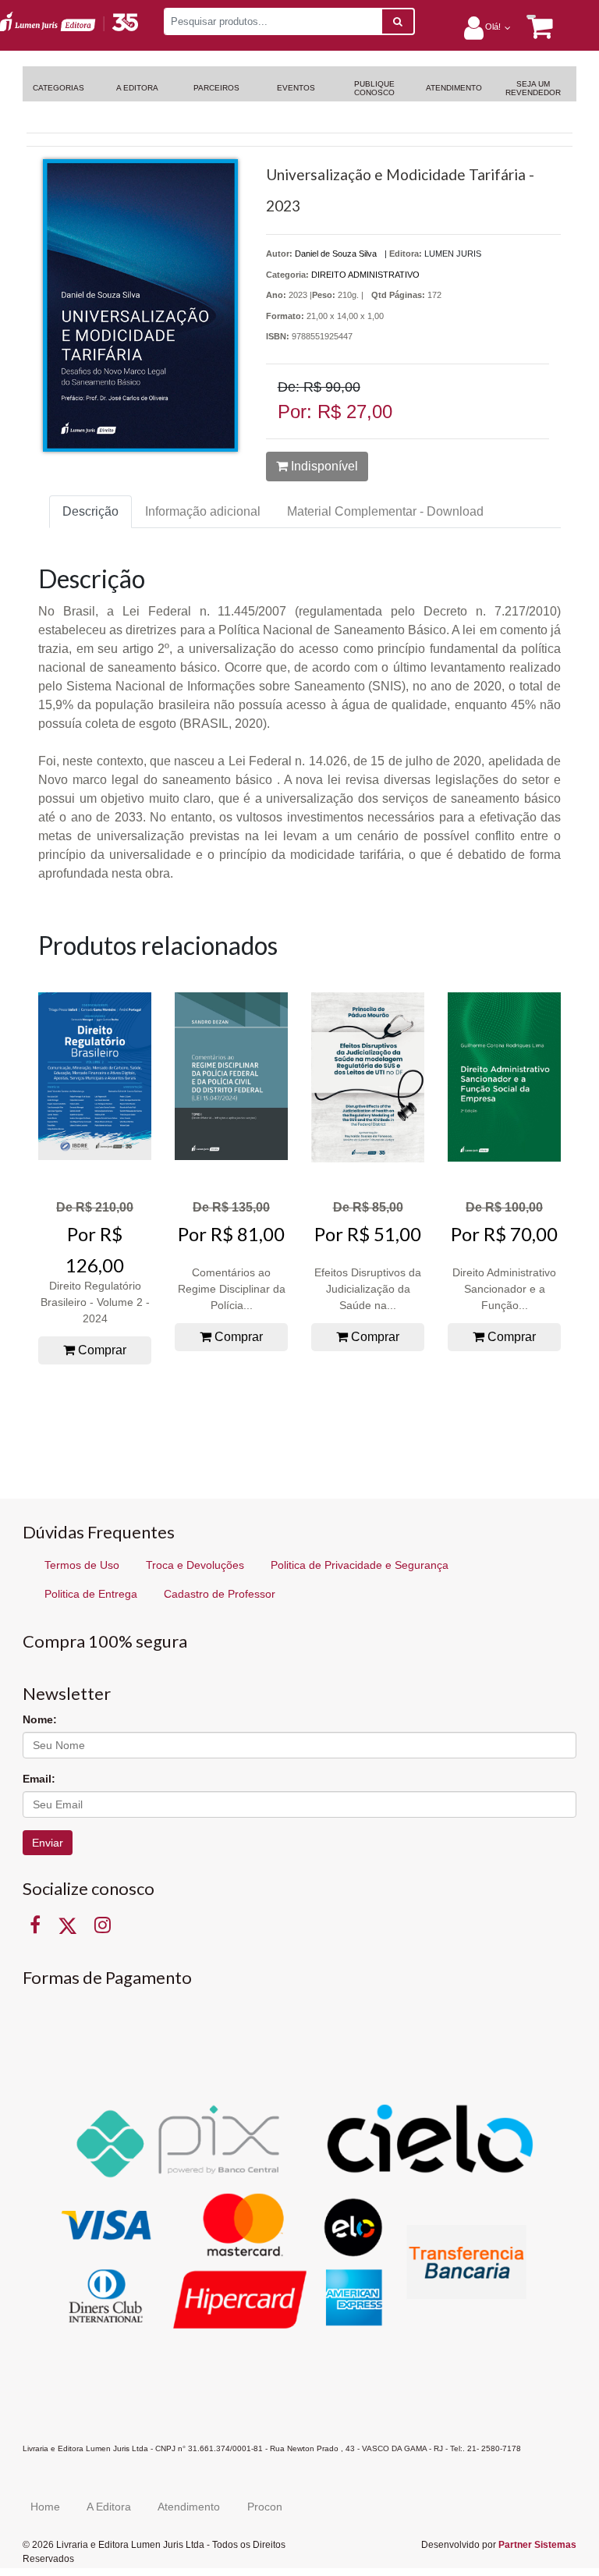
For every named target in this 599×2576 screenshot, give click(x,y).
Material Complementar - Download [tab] (385, 511)
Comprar (101, 1350)
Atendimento (189, 2507)
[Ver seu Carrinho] (532, 27)
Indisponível (323, 466)
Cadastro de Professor (220, 1594)
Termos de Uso (82, 1565)
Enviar (48, 1843)
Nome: (40, 1719)
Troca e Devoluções (195, 1565)
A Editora (109, 2507)
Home (45, 2507)
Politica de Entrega (91, 1594)
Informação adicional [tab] (203, 511)
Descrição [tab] (90, 511)
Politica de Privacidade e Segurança (360, 1565)
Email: (39, 1779)
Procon (265, 2507)
